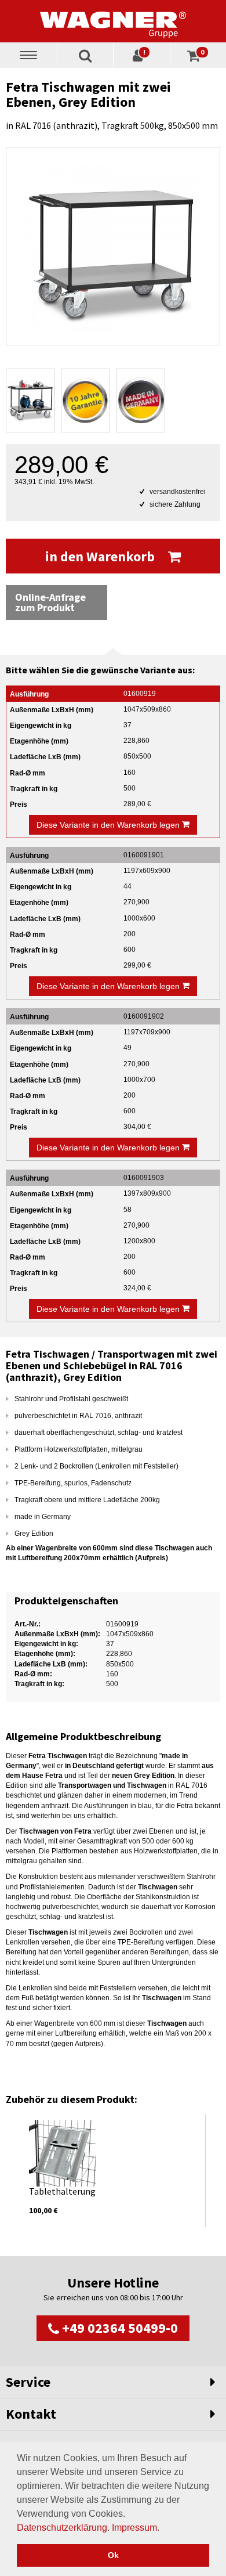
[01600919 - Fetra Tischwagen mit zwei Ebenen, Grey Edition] (113, 246)
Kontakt (31, 2414)
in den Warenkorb (101, 556)
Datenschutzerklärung (62, 2528)
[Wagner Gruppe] (113, 21)
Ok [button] (113, 2555)
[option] (113, 2171)
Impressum (134, 2528)
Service (28, 2382)
